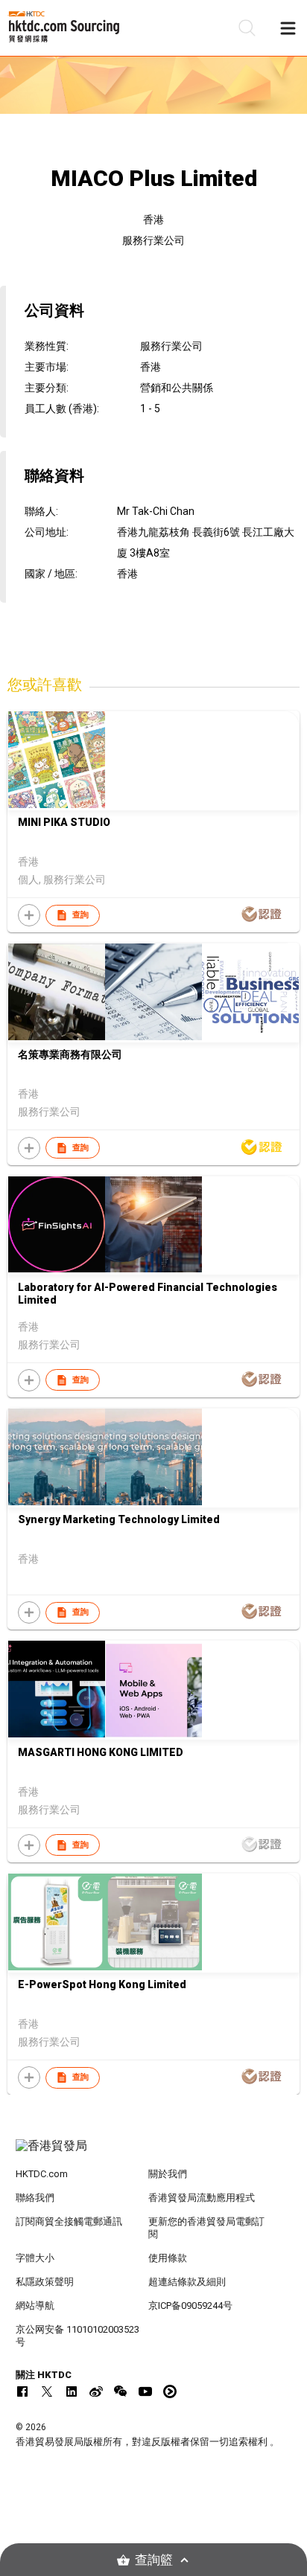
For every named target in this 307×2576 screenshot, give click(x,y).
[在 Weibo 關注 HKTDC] (96, 2391)
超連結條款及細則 (187, 2282)
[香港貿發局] (154, 2153)
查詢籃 (154, 2560)
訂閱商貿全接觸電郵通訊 (69, 2221)
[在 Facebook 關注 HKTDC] (22, 2391)
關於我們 (168, 2174)
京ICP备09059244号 (190, 2306)
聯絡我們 (35, 2198)
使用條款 (168, 2258)
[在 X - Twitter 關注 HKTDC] (47, 2391)
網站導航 (35, 2306)
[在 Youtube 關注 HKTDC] (145, 2391)
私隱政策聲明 (45, 2282)
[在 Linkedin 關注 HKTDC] (72, 2391)
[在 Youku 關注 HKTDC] (170, 2391)
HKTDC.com (42, 2174)
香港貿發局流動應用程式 (202, 2198)
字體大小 (35, 2258)
